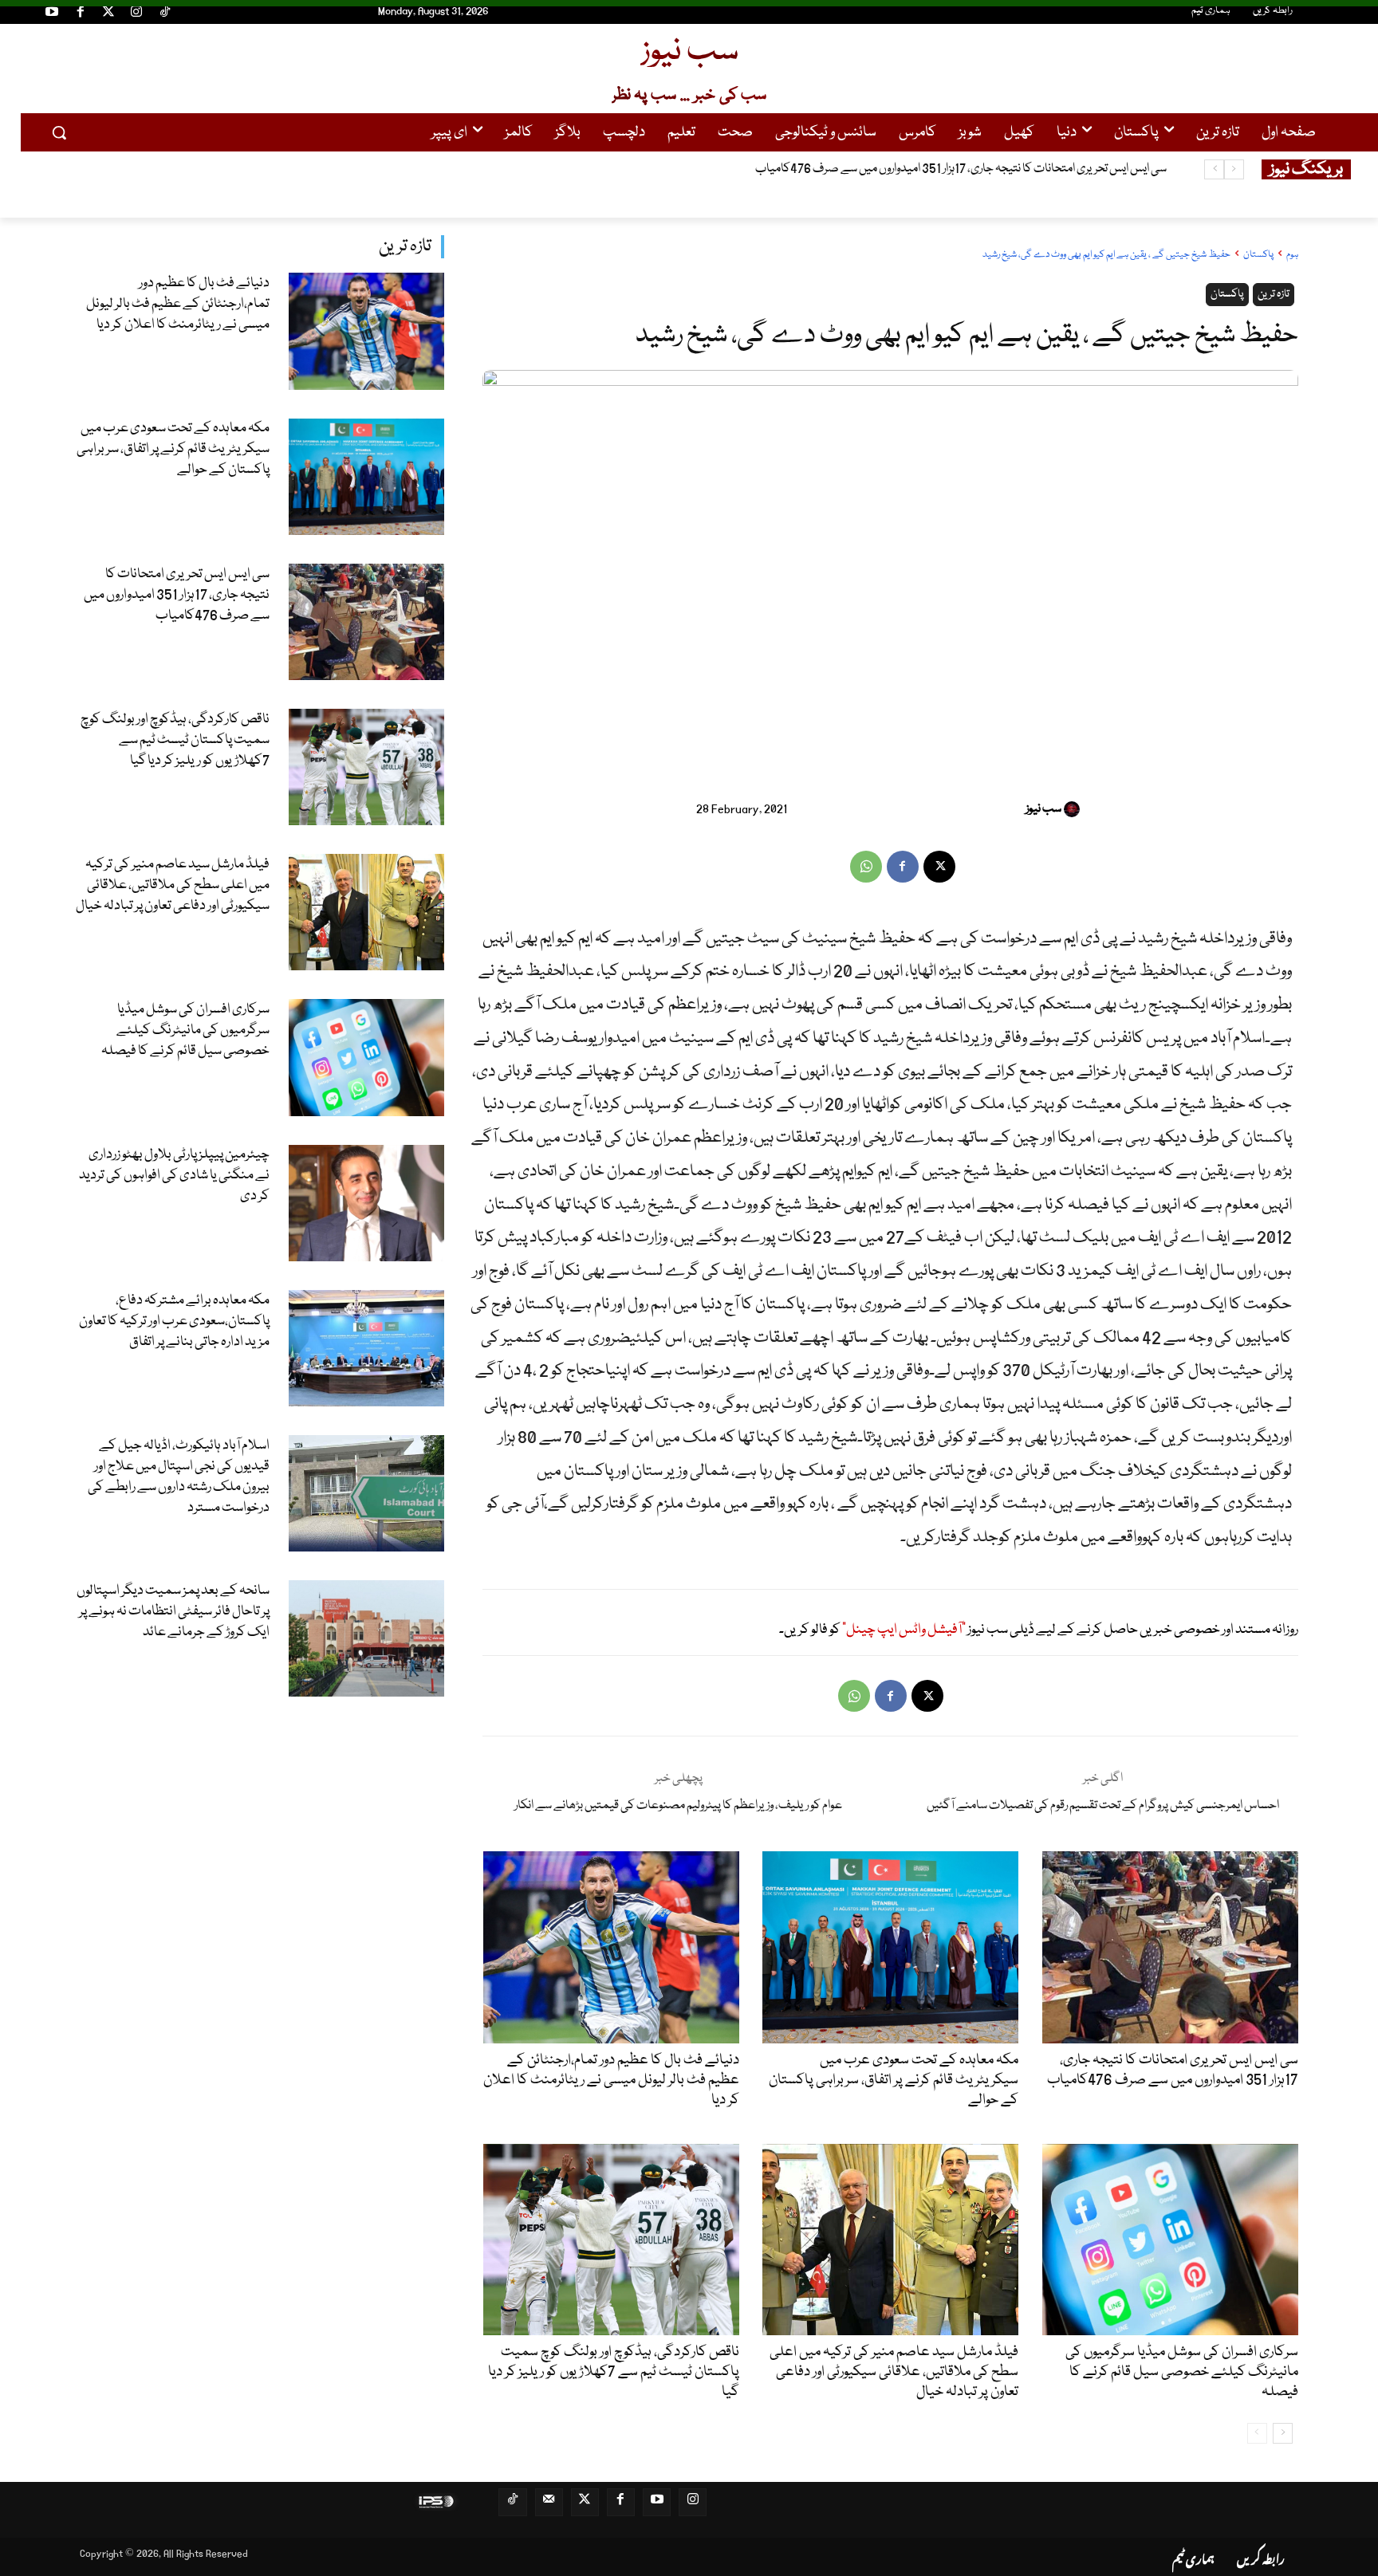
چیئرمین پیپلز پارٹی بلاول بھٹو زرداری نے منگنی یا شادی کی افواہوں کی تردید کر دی (174, 1176)
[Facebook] (80, 14)
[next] (1214, 169)
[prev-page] (1257, 2433)
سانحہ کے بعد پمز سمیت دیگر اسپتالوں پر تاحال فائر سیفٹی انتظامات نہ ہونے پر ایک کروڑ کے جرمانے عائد (173, 1612)
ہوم (1292, 255)
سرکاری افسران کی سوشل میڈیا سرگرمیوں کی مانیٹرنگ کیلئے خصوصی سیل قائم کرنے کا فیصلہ (185, 1030)
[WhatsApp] (866, 867)
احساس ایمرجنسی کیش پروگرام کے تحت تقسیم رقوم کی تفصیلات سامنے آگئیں (1103, 1806)
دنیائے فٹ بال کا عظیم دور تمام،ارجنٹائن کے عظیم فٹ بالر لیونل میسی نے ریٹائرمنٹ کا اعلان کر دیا (178, 304)
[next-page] (1283, 2433)
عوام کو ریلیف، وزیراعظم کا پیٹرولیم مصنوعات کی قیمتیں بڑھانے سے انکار (678, 1806)
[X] (939, 867)
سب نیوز (1043, 809)
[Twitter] (108, 14)
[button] (59, 132)
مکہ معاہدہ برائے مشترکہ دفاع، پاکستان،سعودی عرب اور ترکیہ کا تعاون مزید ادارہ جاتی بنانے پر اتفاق (174, 1321)
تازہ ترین (405, 247)
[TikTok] (165, 14)
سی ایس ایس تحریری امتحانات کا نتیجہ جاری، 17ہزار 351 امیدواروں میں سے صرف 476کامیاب (177, 595)
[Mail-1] (549, 2502)
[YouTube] (52, 14)
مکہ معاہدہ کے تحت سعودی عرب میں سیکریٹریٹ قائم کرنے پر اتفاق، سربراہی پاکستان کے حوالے (173, 449)
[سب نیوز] (1074, 809)
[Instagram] (136, 14)
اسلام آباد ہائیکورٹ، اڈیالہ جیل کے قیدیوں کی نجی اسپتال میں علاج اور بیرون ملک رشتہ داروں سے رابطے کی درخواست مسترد (179, 1477)
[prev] (1234, 169)
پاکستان (1258, 255)
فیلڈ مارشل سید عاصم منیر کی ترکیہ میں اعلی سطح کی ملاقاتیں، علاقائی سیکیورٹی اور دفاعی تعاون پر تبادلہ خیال (173, 885)
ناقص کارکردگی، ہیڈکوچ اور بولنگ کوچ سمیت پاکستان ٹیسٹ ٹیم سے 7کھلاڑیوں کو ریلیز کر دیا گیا (951, 169)
